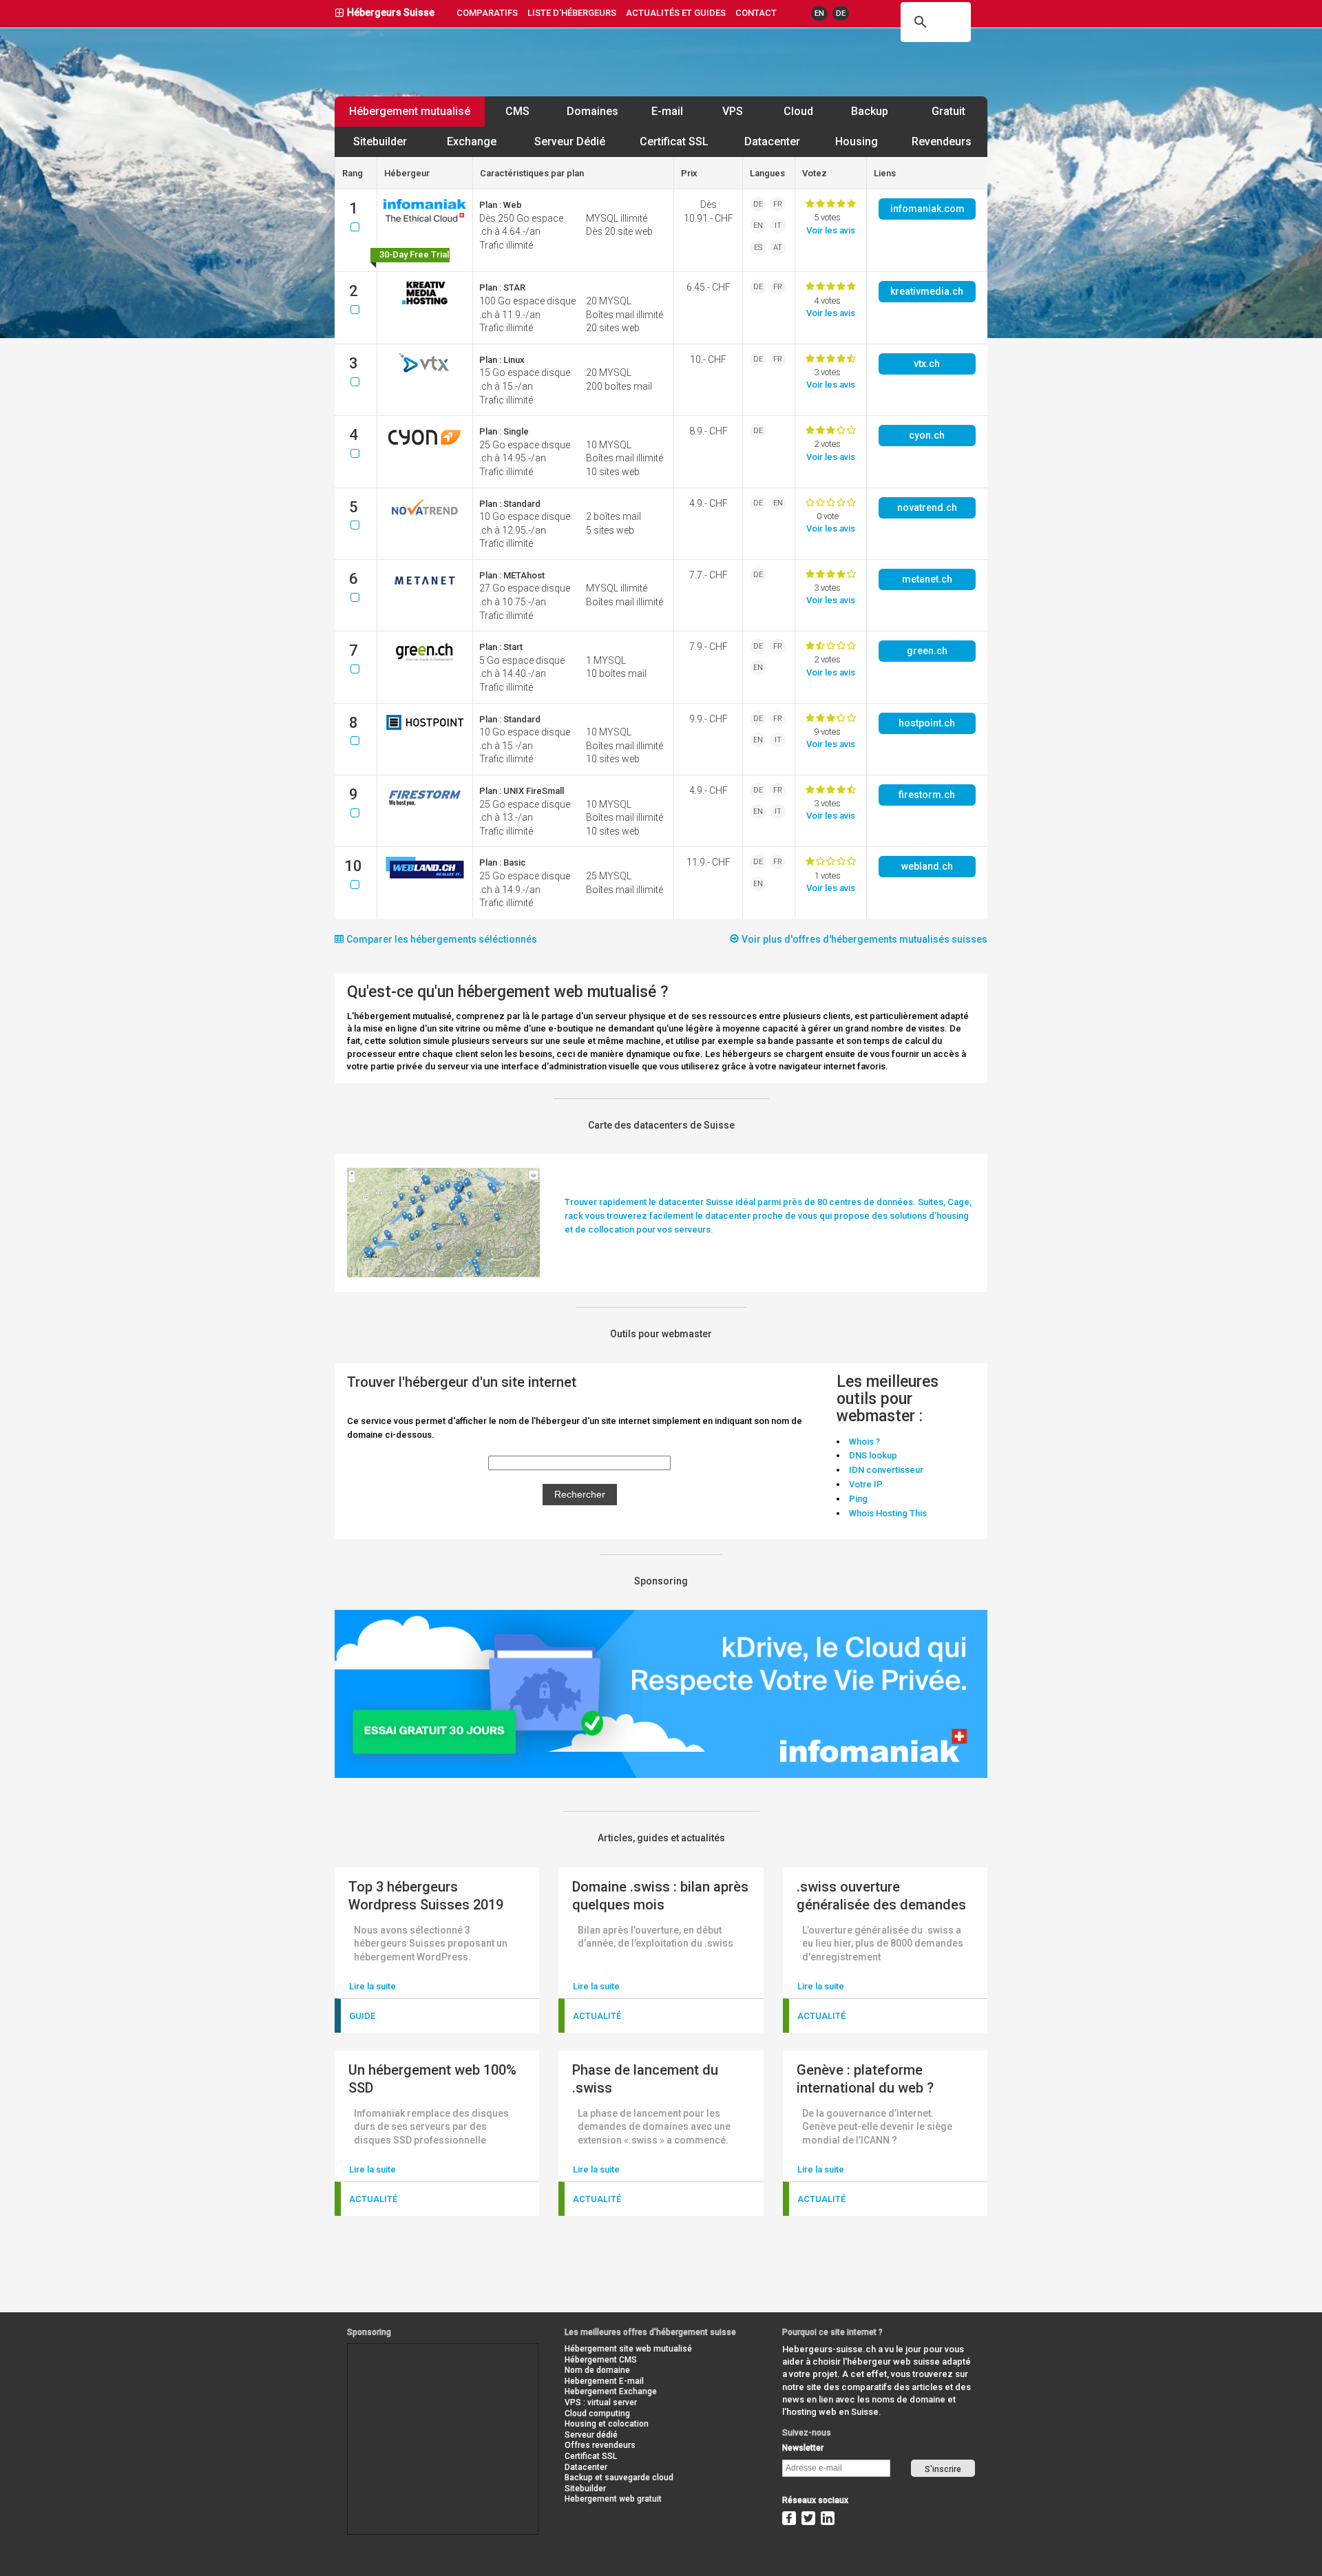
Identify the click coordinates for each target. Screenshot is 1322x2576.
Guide (362, 2016)
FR (778, 204)
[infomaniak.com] (425, 219)
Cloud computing (597, 2413)
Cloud (798, 111)
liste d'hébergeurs (572, 13)
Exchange (472, 142)
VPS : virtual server (601, 2402)
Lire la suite (373, 1986)
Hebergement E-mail (604, 2381)
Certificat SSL (674, 142)
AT (778, 248)
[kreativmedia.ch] (425, 302)
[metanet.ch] (425, 590)
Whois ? (864, 1442)
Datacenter (772, 142)
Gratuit (948, 111)
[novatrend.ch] (425, 518)
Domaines (592, 111)
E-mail (667, 111)
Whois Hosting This (888, 1513)
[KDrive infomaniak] (661, 1775)
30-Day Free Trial (414, 254)
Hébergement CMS (601, 2360)
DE (841, 13)
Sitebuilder (380, 142)
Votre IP (866, 1484)
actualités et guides (676, 13)
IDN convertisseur (886, 1470)
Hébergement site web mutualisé (628, 2349)
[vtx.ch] (425, 369)
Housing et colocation (607, 2424)
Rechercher (580, 1494)
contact (756, 13)
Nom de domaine (597, 2370)
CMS (517, 111)
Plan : (501, 205)
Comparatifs (487, 13)
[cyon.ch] (425, 446)
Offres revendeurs (600, 2445)
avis (831, 230)
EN (819, 13)
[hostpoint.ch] (425, 730)
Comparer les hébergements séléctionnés (441, 939)
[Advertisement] (410, 2375)
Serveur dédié (591, 2435)
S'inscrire (943, 2469)
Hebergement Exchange (611, 2391)
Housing (857, 142)
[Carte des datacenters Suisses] (443, 1274)
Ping (858, 1499)
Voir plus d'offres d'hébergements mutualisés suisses (863, 939)
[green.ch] (425, 661)
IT (778, 226)
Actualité (597, 2016)
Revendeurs (942, 142)
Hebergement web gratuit (613, 2499)
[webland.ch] (425, 877)
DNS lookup (873, 1455)
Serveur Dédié (570, 142)
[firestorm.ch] (425, 805)
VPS (733, 111)
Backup (870, 111)
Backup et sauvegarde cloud (619, 2478)
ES (758, 248)
